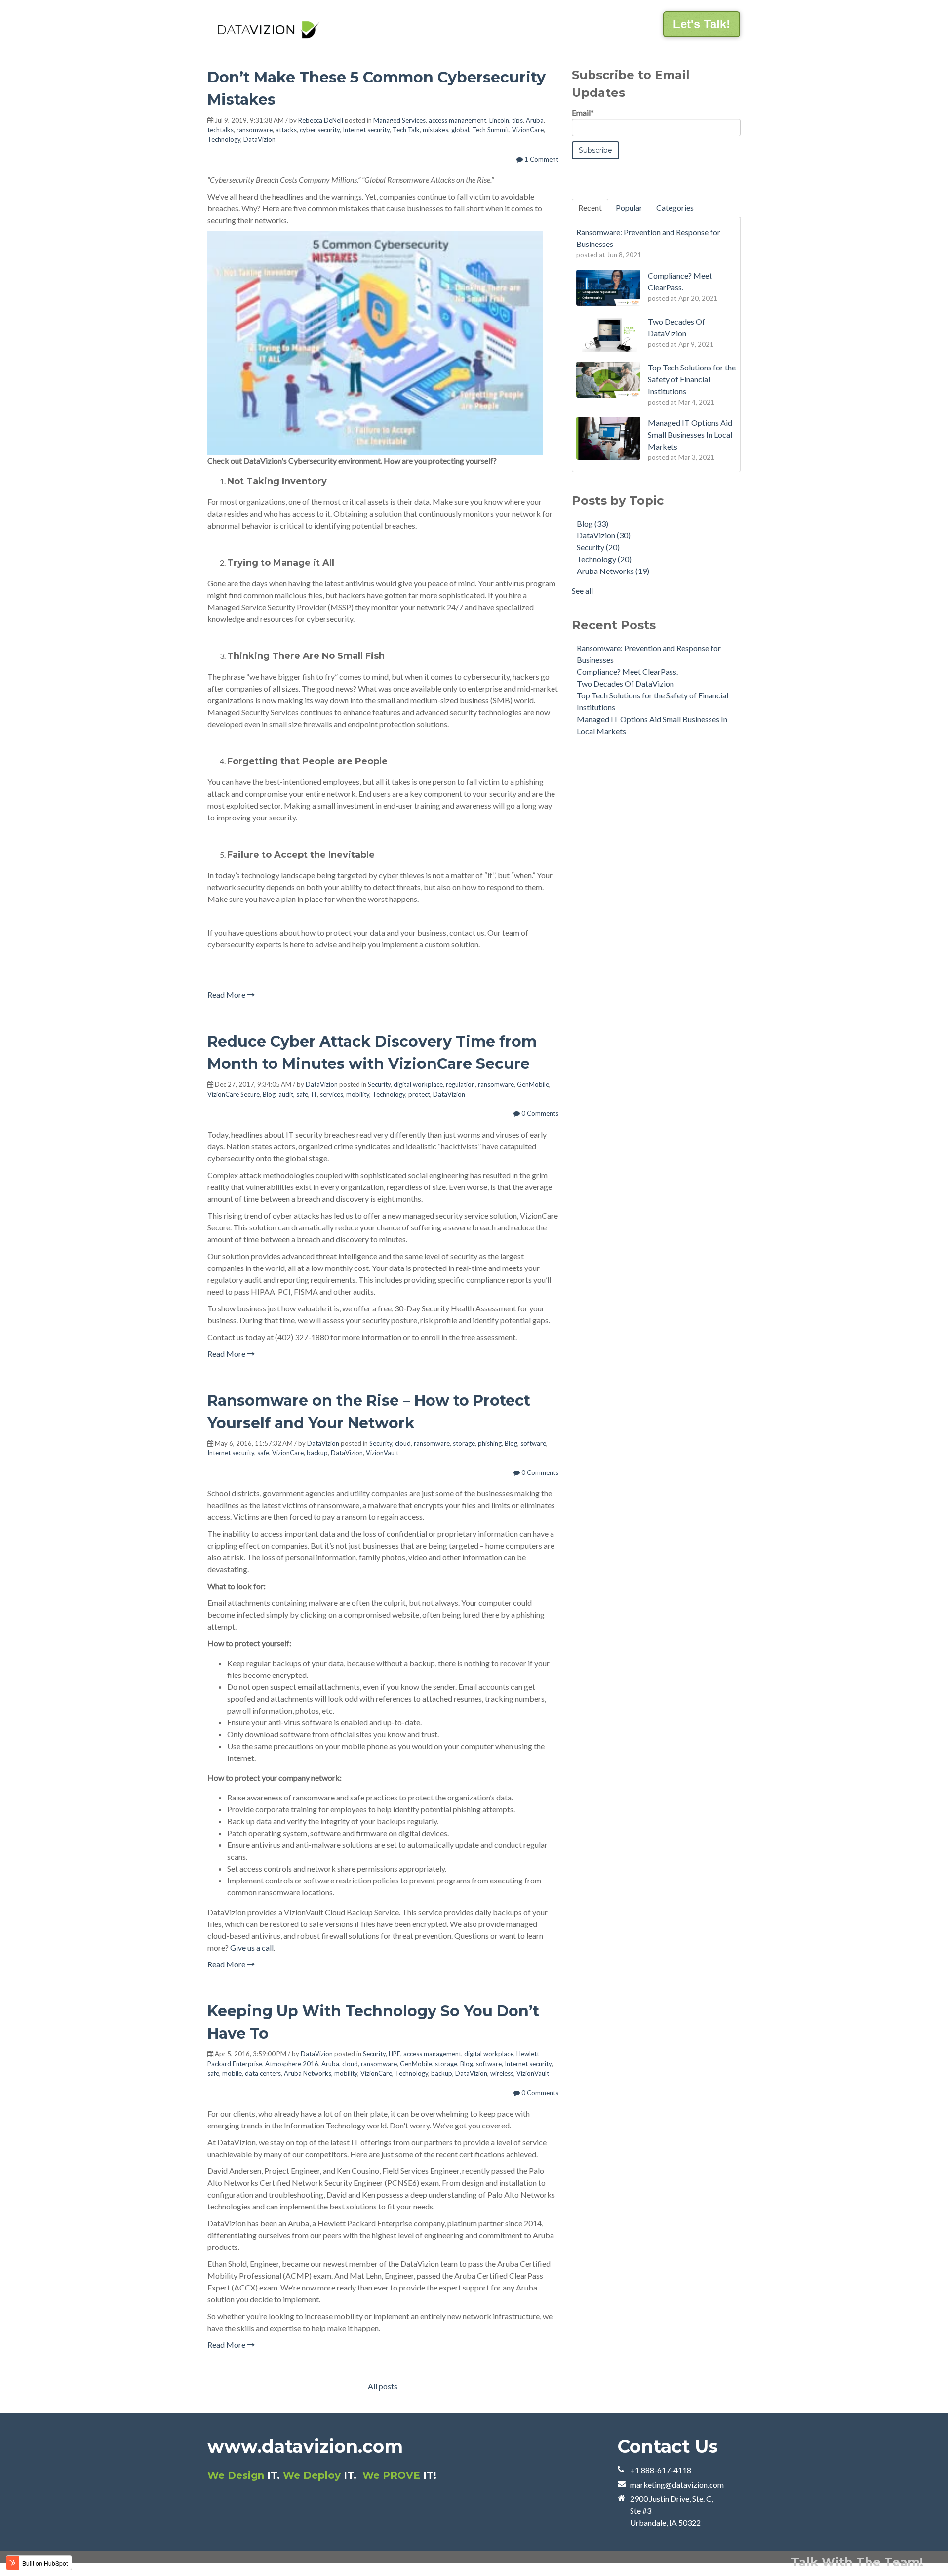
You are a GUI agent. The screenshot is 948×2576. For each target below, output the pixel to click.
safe (302, 1094)
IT (314, 1094)
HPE (395, 2054)
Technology (224, 139)
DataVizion (259, 139)
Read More (227, 995)
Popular (629, 208)
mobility (358, 1094)
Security (379, 1084)
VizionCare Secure (234, 1094)
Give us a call (252, 1947)
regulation (460, 1084)
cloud (403, 1443)
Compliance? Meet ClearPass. (627, 672)
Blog (269, 1094)
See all (582, 591)
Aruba (535, 120)
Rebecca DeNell (321, 120)
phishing (490, 1443)
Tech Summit (491, 130)
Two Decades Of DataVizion (625, 683)
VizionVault (382, 1453)
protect (419, 1094)
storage (464, 1443)
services (332, 1094)
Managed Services (399, 120)
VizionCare (528, 130)
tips (517, 120)
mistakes (435, 130)
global (460, 130)
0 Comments (539, 1113)
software (533, 1443)
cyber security (320, 130)
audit (286, 1094)
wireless (502, 2073)
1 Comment (541, 159)
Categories (675, 208)
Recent (590, 208)
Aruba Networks (308, 2073)
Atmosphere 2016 (292, 2064)
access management (457, 120)
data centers (263, 2073)
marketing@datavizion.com (677, 2484)
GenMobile (533, 1084)
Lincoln (499, 120)
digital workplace (418, 1084)
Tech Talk (406, 130)
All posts (383, 2386)
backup (317, 1453)
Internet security (366, 130)
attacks (286, 130)
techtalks (220, 130)
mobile (232, 2073)
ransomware (255, 130)
